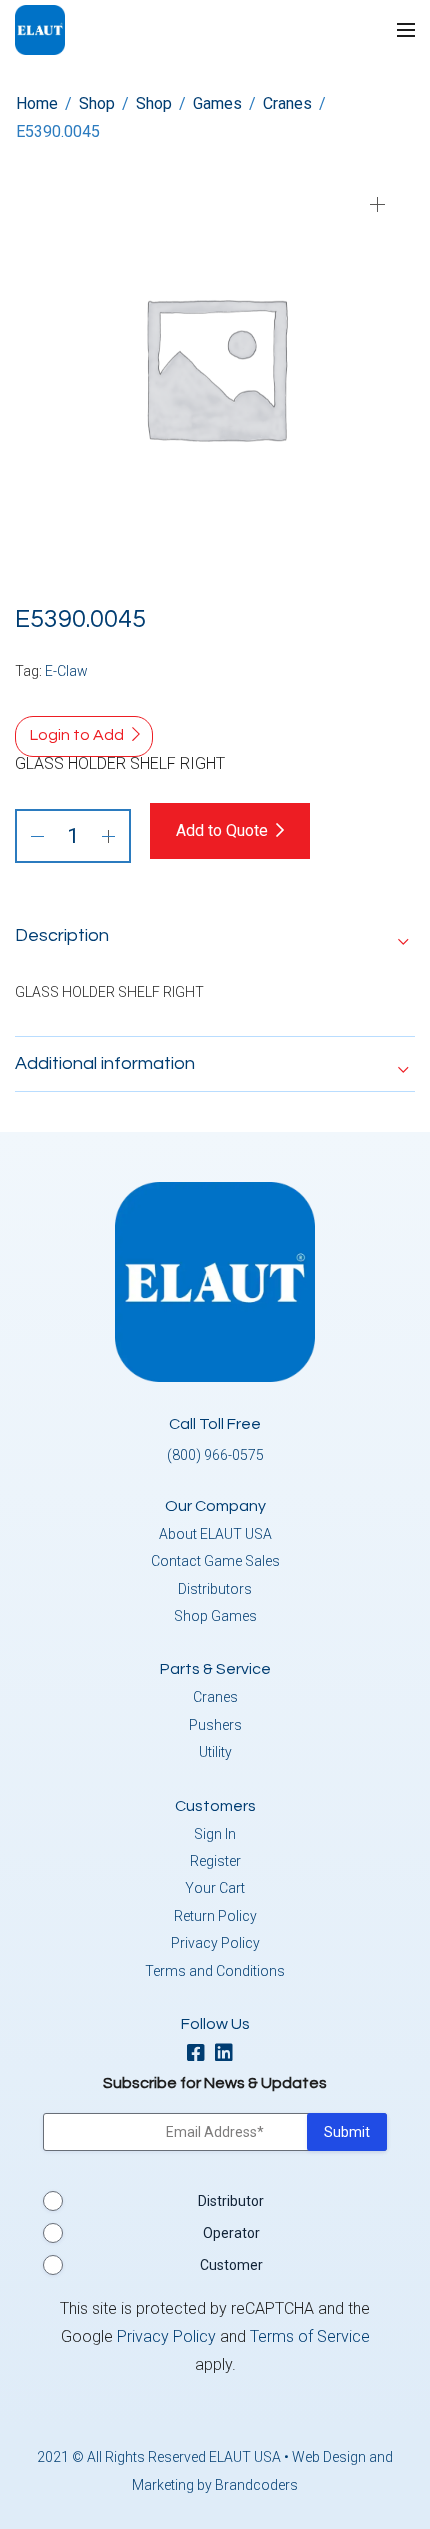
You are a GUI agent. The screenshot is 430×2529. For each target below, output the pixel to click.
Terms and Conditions (215, 1971)
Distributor (231, 2201)
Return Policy (215, 1916)
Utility (215, 1752)
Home (37, 103)
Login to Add (77, 735)
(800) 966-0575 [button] (215, 1455)
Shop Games (215, 1616)
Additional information (105, 1063)
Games (217, 103)
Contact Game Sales (215, 1561)
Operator (231, 2233)
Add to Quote (222, 830)
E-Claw (66, 671)
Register (215, 1861)
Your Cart (215, 1888)
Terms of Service (310, 2336)
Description (62, 935)
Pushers (215, 1725)
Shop (97, 103)
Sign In (215, 1834)
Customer (231, 2265)
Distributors (215, 1589)
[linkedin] (229, 2054)
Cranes (287, 103)
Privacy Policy (215, 1943)
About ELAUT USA (215, 1534)
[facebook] (201, 2054)
